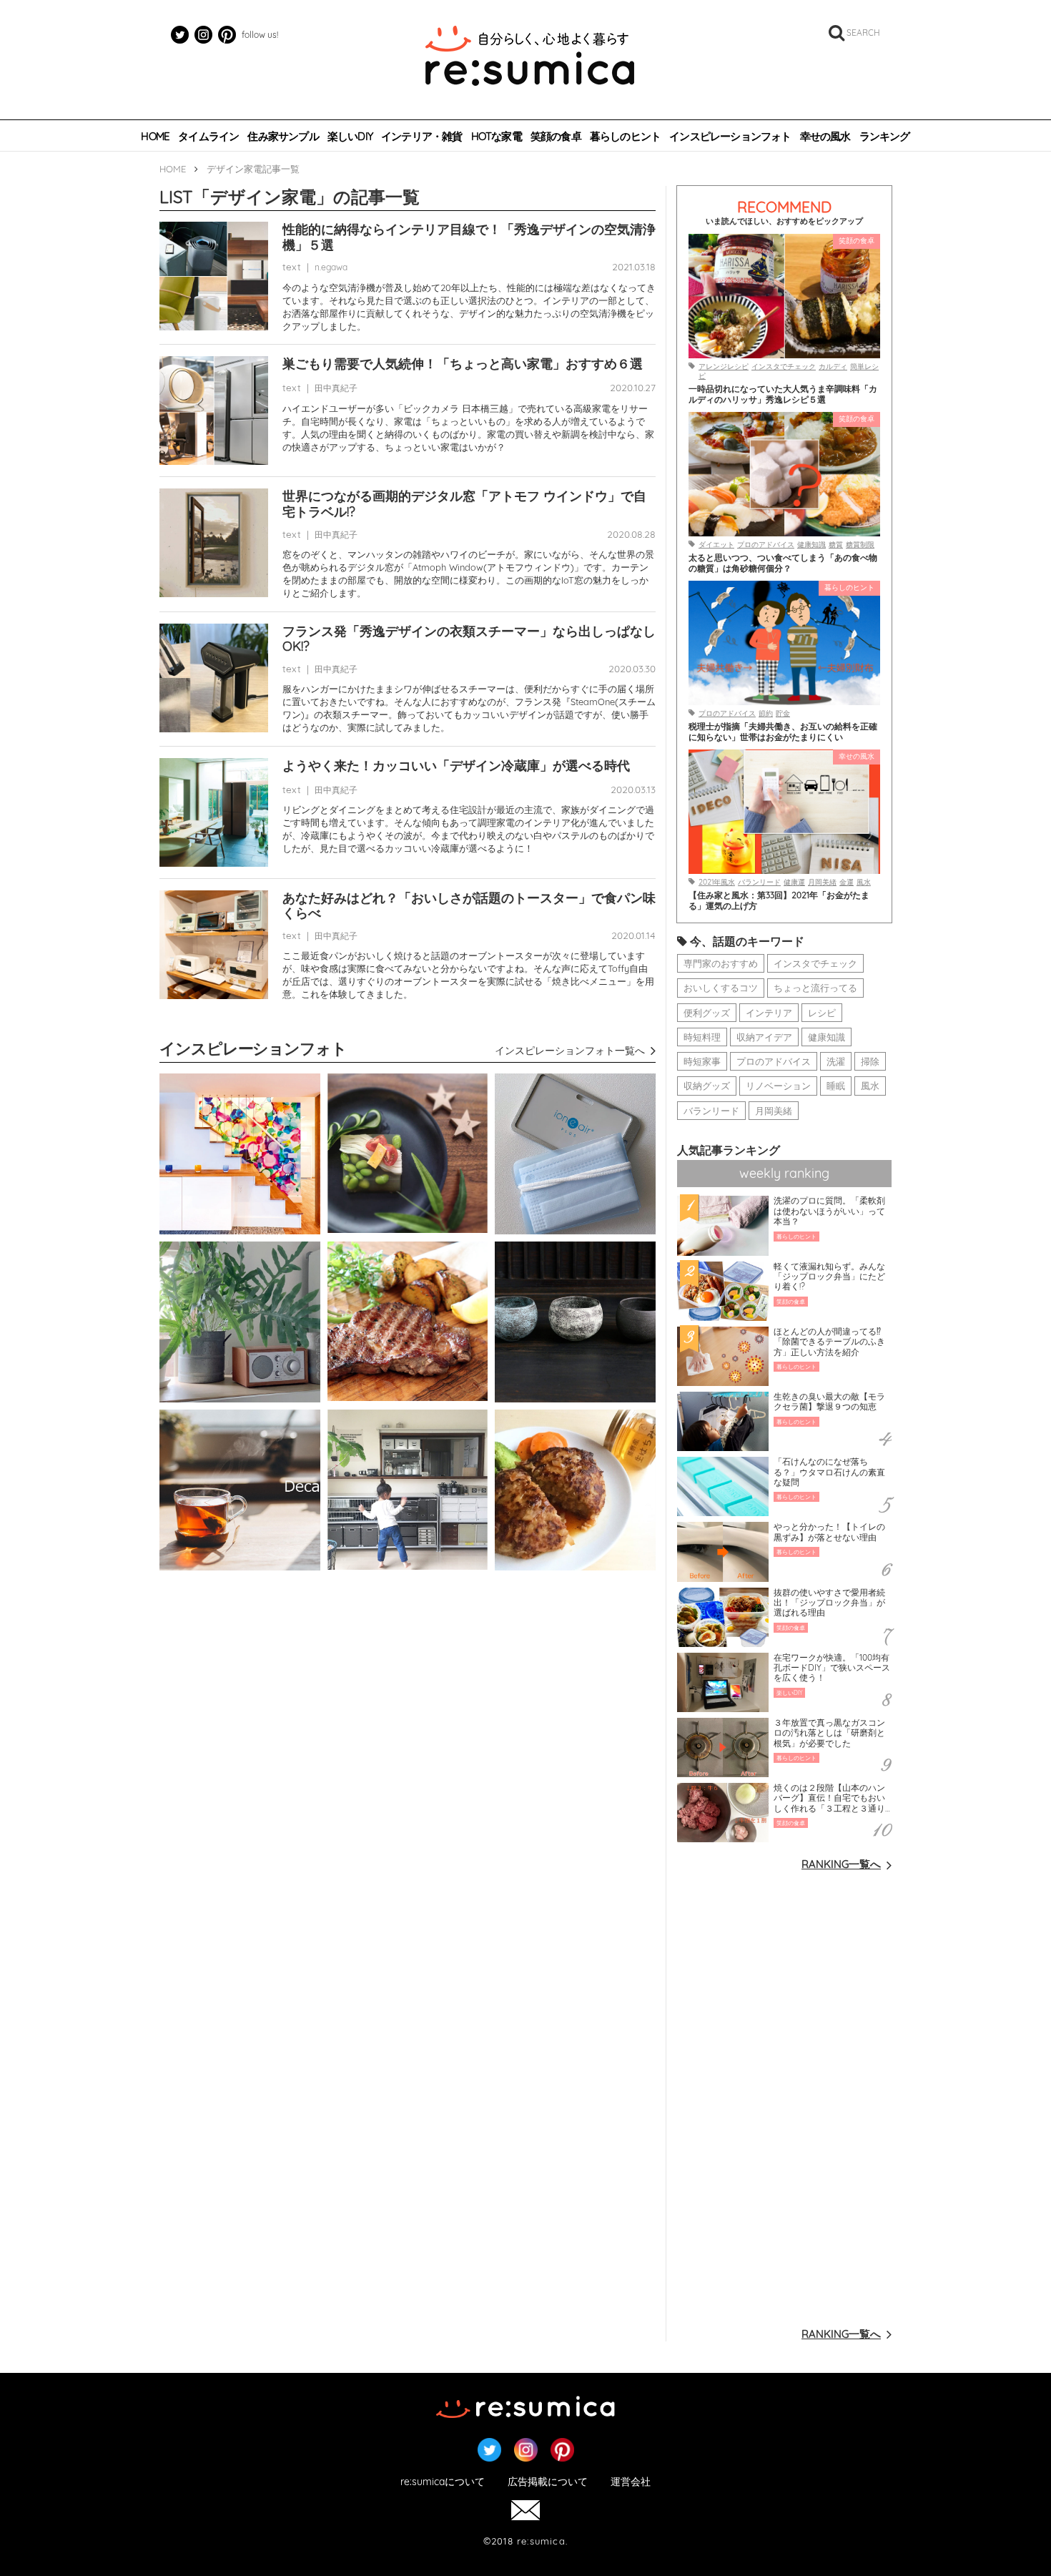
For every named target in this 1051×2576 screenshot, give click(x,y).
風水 (864, 882)
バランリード (759, 882)
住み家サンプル (283, 137)
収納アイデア (764, 1037)
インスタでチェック (784, 367)
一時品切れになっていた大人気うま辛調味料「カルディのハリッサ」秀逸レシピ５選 (783, 394)
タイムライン (208, 137)
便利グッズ (707, 1013)
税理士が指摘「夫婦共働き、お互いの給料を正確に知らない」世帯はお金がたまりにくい (783, 732)
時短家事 (702, 1061)
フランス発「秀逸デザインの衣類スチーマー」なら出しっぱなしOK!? (469, 639)
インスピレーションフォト (730, 137)
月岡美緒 (822, 882)
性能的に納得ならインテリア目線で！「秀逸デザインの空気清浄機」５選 (469, 237)
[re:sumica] (530, 57)
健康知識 (811, 545)
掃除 (870, 1061)
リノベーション (778, 1086)
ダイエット (716, 545)
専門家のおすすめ (721, 963)
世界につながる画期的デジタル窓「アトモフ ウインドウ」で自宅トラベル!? (464, 504)
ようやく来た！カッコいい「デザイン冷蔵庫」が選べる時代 (456, 766)
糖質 (836, 545)
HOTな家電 (497, 137)
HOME (155, 137)
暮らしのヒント (625, 137)
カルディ (833, 367)
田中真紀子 (336, 388)
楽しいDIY (350, 137)
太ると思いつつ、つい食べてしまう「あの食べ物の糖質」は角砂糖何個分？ (783, 563)
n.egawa (331, 267)
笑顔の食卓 (556, 137)
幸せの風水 (825, 137)
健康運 (794, 882)
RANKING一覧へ (841, 1864)
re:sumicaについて (443, 2482)
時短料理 (702, 1037)
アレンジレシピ (724, 367)
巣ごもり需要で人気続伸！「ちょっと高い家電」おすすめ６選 (463, 364)
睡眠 (836, 1086)
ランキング (885, 137)
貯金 (783, 713)
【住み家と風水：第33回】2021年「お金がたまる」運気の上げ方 (779, 900)
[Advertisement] (784, 2098)
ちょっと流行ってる (815, 988)
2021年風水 (717, 882)
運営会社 (631, 2482)
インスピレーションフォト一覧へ (570, 1051)
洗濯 (836, 1061)
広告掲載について (548, 2482)
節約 (766, 713)
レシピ (822, 1013)
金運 (847, 882)
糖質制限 (860, 545)
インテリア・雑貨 (422, 137)
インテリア (769, 1013)
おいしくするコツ (721, 988)
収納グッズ (707, 1086)
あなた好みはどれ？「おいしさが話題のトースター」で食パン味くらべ (469, 906)
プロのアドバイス (766, 545)
